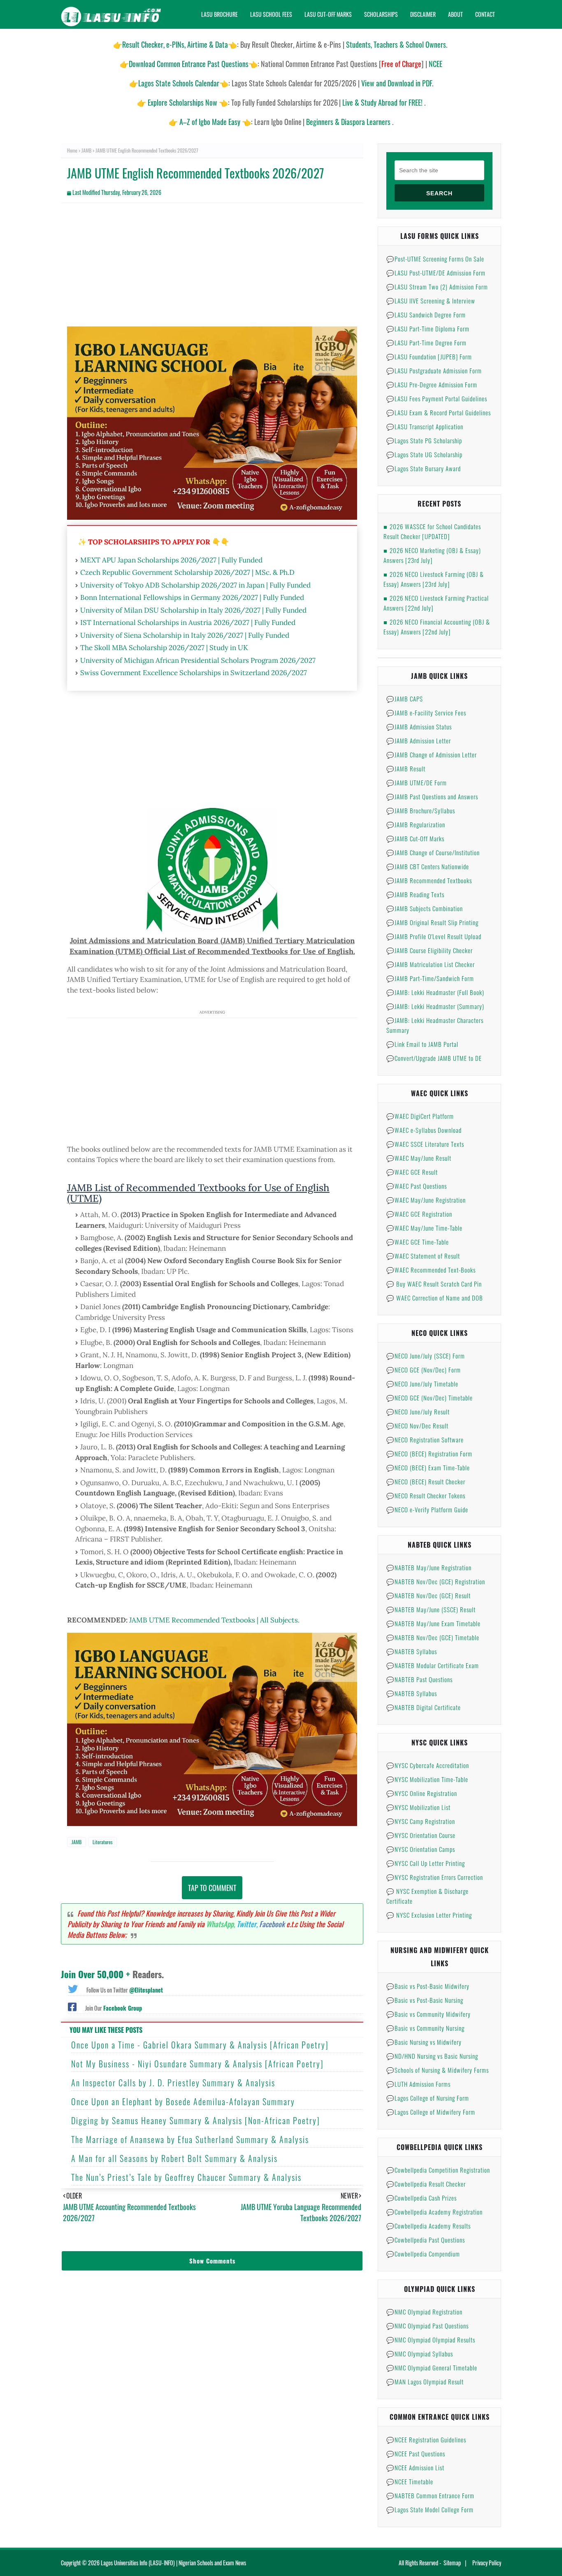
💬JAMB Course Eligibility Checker (430, 950)
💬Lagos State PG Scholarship (424, 440)
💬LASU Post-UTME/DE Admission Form (436, 273)
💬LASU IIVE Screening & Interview (431, 301)
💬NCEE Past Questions (416, 2453)
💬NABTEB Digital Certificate (424, 1707)
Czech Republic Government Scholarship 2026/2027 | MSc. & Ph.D (187, 572)
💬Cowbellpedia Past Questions (426, 2240)
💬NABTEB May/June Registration (429, 1567)
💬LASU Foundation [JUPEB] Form (429, 356)
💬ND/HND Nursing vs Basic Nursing (432, 2056)
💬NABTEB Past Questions (419, 1679)
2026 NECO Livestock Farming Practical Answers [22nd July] (436, 603)
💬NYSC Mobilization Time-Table (427, 1779)
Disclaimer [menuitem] (423, 14)
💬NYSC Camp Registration (421, 1821)
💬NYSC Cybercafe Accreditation (428, 1765)
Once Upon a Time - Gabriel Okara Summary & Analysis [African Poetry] (200, 2045)
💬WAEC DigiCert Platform (420, 1116)
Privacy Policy (487, 2563)
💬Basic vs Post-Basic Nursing (425, 2000)
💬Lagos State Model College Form (430, 2509)
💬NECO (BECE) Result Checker (426, 1481)
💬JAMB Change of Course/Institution (433, 852)
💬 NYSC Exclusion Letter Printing (429, 1915)
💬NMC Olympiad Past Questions (427, 2326)
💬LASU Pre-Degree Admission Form (432, 384)
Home (72, 150)
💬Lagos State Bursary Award (424, 468)
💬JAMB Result (406, 768)
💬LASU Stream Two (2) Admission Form (437, 287)
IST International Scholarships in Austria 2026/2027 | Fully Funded (188, 623)
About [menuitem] (455, 14)
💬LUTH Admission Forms (418, 2084)
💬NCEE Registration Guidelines (426, 2439)
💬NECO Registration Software (425, 1440)
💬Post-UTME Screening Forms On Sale (435, 259)
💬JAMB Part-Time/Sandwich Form (430, 978)
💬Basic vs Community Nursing (425, 2028)
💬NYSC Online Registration (422, 1793)
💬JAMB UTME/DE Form (417, 782)
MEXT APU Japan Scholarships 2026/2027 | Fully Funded (171, 560)
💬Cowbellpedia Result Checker (426, 2184)
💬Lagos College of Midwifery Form (431, 2112)
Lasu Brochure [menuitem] (219, 14)
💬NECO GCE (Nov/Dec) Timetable (430, 1398)
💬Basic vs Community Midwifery (428, 2014)
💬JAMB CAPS (405, 699)
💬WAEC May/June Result (419, 1158)
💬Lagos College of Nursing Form (428, 2098)
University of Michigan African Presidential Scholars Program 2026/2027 (198, 660)
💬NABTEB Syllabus (412, 1651)
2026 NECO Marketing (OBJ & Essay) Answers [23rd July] (432, 555)
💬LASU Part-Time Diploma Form (428, 329)
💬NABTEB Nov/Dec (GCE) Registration (436, 1581)
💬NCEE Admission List (415, 2467)
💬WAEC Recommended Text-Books (431, 1270)
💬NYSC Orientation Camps (421, 1849)
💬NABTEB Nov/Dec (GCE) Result (428, 1595)
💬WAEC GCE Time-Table (418, 1242)
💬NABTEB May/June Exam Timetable (433, 1623)
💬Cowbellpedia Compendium (423, 2254)
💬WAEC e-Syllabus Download (424, 1130)
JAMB (86, 150)
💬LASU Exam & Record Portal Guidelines (439, 412)
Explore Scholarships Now (182, 102)
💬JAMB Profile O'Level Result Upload (434, 936)
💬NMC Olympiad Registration (424, 2312)
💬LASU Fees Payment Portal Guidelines (437, 398)
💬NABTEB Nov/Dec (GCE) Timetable (433, 1637)
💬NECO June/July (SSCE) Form (426, 1356)
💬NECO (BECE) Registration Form (429, 1453)
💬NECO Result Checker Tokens (426, 1495)
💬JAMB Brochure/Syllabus (421, 810)
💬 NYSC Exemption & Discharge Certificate (427, 1896)
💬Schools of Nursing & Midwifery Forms (438, 2070)
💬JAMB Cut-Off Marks (415, 838)
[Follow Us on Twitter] (73, 1988)
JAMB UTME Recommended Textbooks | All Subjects (214, 1620)
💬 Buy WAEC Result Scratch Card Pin (434, 1284)
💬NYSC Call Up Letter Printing (426, 1863)
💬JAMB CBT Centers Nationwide (428, 866)
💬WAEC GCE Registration (419, 1214)
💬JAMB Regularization (416, 824)
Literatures (102, 1842)
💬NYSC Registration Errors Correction (435, 1877)
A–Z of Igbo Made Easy (210, 122)
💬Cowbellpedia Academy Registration (434, 2212)
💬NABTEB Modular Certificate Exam (433, 1665)
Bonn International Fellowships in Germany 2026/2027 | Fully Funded (192, 597)
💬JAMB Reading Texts (415, 894)
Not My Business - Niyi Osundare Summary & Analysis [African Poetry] (197, 2064)
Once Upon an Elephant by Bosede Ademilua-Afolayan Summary (183, 2102)
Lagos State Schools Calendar (179, 83)
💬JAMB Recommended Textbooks (429, 880)
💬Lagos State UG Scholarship (424, 454)
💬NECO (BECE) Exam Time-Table (428, 1467)
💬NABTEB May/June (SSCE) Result (431, 1609)
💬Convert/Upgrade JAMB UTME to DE (434, 1058)
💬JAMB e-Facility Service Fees (426, 713)
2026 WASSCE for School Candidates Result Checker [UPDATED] (432, 531)
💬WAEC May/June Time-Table (424, 1228)
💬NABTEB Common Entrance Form (430, 2495)
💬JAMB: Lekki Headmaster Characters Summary (435, 1025)
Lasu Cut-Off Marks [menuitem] (328, 14)
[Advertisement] (212, 269)
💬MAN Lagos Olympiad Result (425, 2382)
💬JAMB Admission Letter (419, 741)
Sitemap (452, 2563)
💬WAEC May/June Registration (426, 1200)
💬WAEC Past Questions (417, 1186)
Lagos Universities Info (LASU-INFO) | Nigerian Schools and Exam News (173, 2563)
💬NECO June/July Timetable (422, 1384)
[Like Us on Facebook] (72, 2006)
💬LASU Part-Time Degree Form (426, 343)
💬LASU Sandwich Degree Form (426, 315)
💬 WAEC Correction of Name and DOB (435, 1298)
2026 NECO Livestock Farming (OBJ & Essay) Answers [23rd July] (434, 579)
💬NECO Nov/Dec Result (417, 1426)
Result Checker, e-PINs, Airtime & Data (175, 44)
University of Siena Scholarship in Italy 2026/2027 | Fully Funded (185, 635)
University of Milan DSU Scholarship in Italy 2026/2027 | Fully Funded (193, 610)
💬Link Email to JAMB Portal (422, 1044)
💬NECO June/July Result (418, 1412)
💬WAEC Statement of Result (423, 1256)
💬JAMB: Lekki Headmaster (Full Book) (435, 992)
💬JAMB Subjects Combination (425, 908)
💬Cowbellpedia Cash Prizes (421, 2198)
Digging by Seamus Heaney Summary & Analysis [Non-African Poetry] (196, 2120)
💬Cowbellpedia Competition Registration (438, 2170)
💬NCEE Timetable (410, 2481)
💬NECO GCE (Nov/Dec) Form (424, 1370)
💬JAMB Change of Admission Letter (432, 755)
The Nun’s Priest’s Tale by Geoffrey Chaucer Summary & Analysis (186, 2177)
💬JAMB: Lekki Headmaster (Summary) (435, 1006)
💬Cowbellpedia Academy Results (428, 2226)
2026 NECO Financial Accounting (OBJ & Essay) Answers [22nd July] (437, 627)
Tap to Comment (212, 1888)
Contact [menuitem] (485, 14)
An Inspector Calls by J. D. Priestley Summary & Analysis (173, 2083)
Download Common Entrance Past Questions (189, 64)
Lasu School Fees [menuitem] (271, 14)
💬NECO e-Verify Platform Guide (427, 1509)
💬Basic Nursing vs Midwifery (424, 2042)
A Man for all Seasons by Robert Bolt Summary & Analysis (174, 2158)
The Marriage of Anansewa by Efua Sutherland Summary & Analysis (190, 2139)
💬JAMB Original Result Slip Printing (432, 922)
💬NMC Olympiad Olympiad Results (431, 2340)
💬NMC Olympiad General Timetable (432, 2368)
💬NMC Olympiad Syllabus (420, 2354)
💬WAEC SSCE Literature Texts (425, 1144)
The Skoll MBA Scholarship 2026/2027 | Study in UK (164, 648)
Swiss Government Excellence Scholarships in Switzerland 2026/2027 (194, 673)
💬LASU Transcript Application (425, 426)
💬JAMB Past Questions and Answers (432, 796)
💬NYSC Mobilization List (418, 1807)
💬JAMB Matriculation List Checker (431, 964)
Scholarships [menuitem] (381, 14)
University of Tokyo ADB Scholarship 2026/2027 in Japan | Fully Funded (195, 585)
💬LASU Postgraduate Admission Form (434, 370)
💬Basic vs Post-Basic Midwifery (428, 1986)
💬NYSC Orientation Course (421, 1835)
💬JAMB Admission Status (419, 727)
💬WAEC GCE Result (412, 1172)
